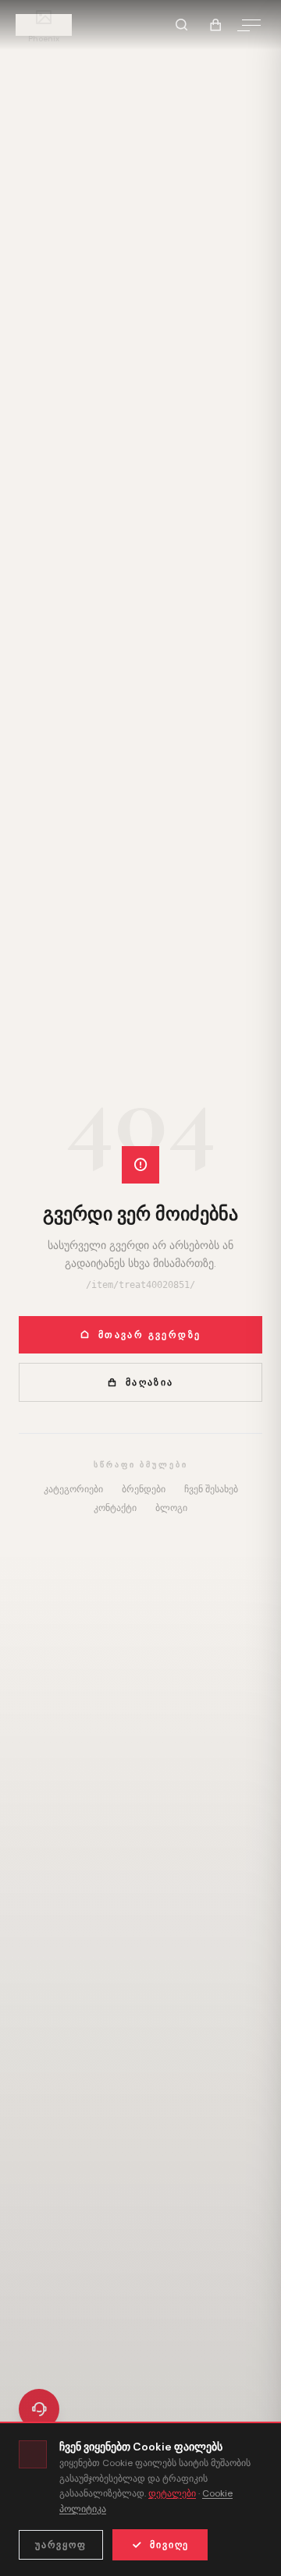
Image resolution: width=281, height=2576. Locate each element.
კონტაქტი (115, 1508)
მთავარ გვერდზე (150, 1335)
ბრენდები (144, 1489)
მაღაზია (150, 1382)
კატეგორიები (73, 1489)
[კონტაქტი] (39, 2409)
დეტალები (172, 2493)
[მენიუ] (251, 25)
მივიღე (169, 2545)
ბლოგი (171, 1508)
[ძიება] (181, 25)
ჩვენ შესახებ (211, 1489)
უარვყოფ (61, 2545)
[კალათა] (215, 25)
